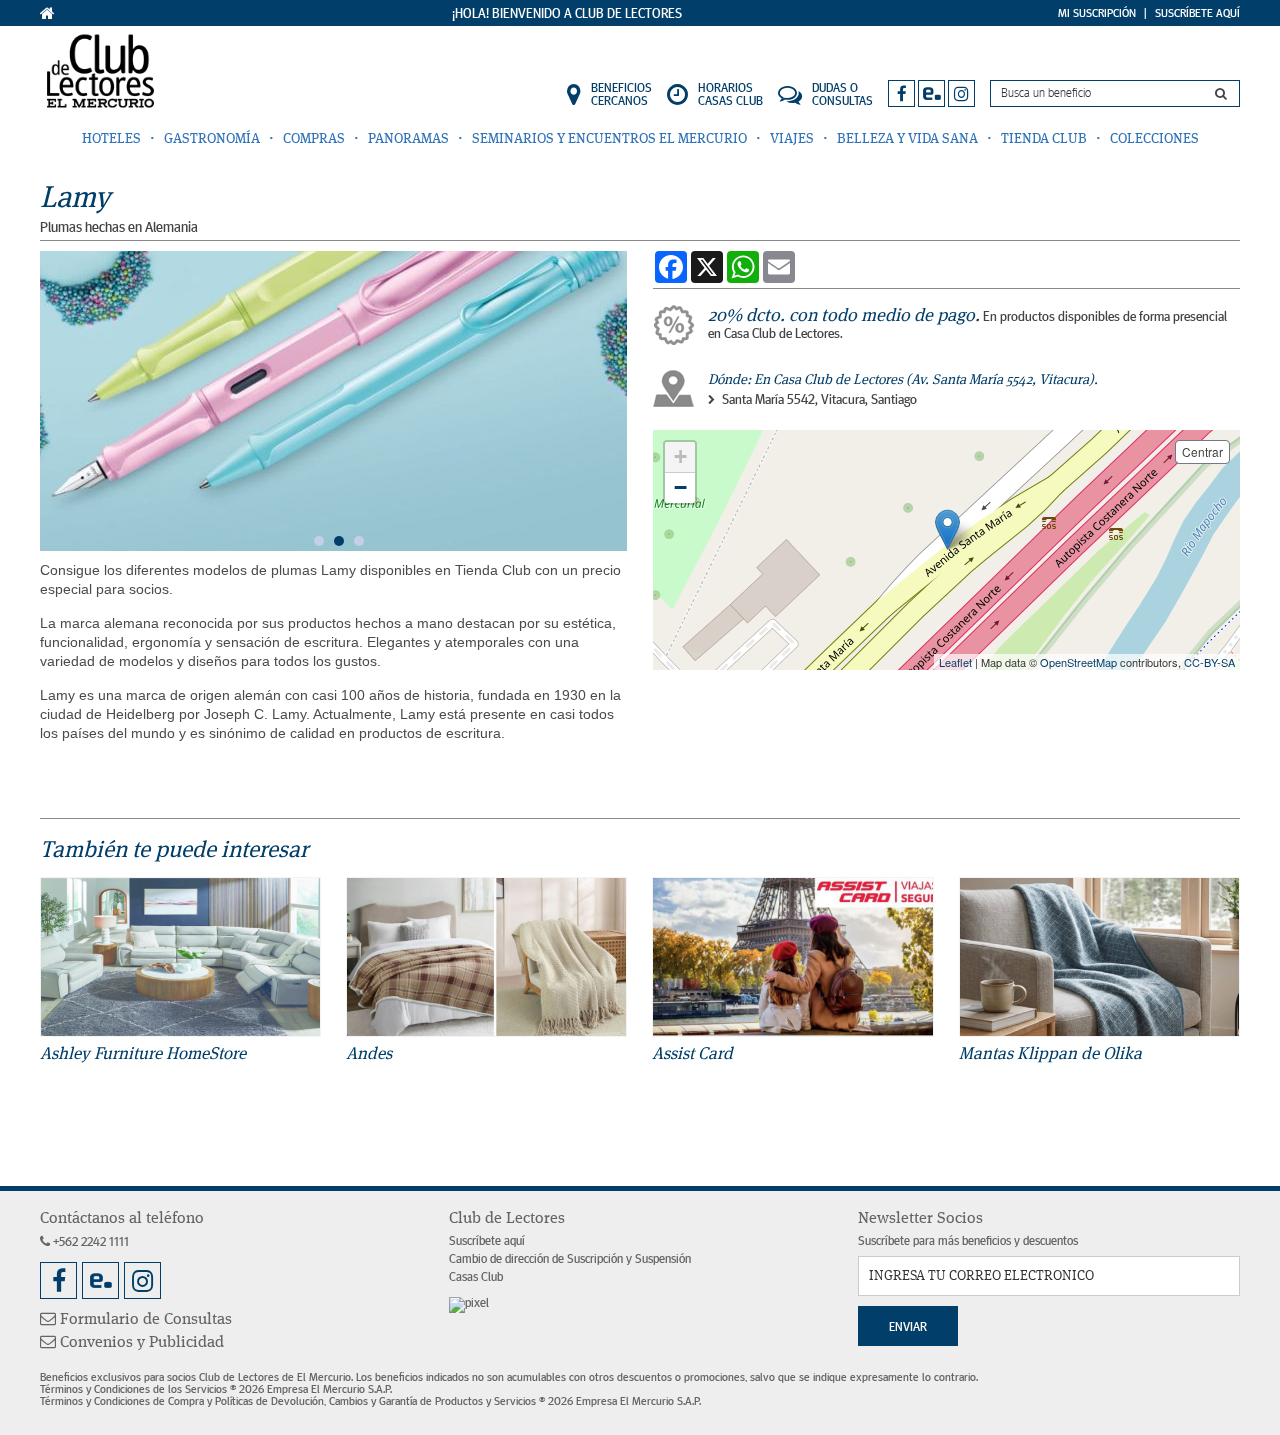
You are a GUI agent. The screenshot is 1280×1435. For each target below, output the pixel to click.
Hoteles (111, 139)
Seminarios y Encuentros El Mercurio (609, 139)
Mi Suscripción (1097, 13)
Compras (314, 139)
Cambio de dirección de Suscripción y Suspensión (570, 1259)
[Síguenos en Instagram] (961, 93)
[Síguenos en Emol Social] (931, 93)
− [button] (680, 487)
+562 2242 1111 (89, 1242)
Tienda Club (1044, 139)
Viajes (792, 139)
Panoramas (408, 139)
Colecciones (1154, 139)
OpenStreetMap (1078, 662)
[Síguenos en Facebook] (901, 93)
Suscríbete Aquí (1197, 13)
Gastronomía (212, 139)
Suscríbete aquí (487, 1241)
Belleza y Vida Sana (907, 139)
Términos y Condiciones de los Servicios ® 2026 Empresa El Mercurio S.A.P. (216, 1389)
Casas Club (476, 1277)
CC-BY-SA (1209, 662)
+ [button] (680, 456)
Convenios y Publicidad (140, 1343)
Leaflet (955, 662)
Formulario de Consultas (144, 1320)
